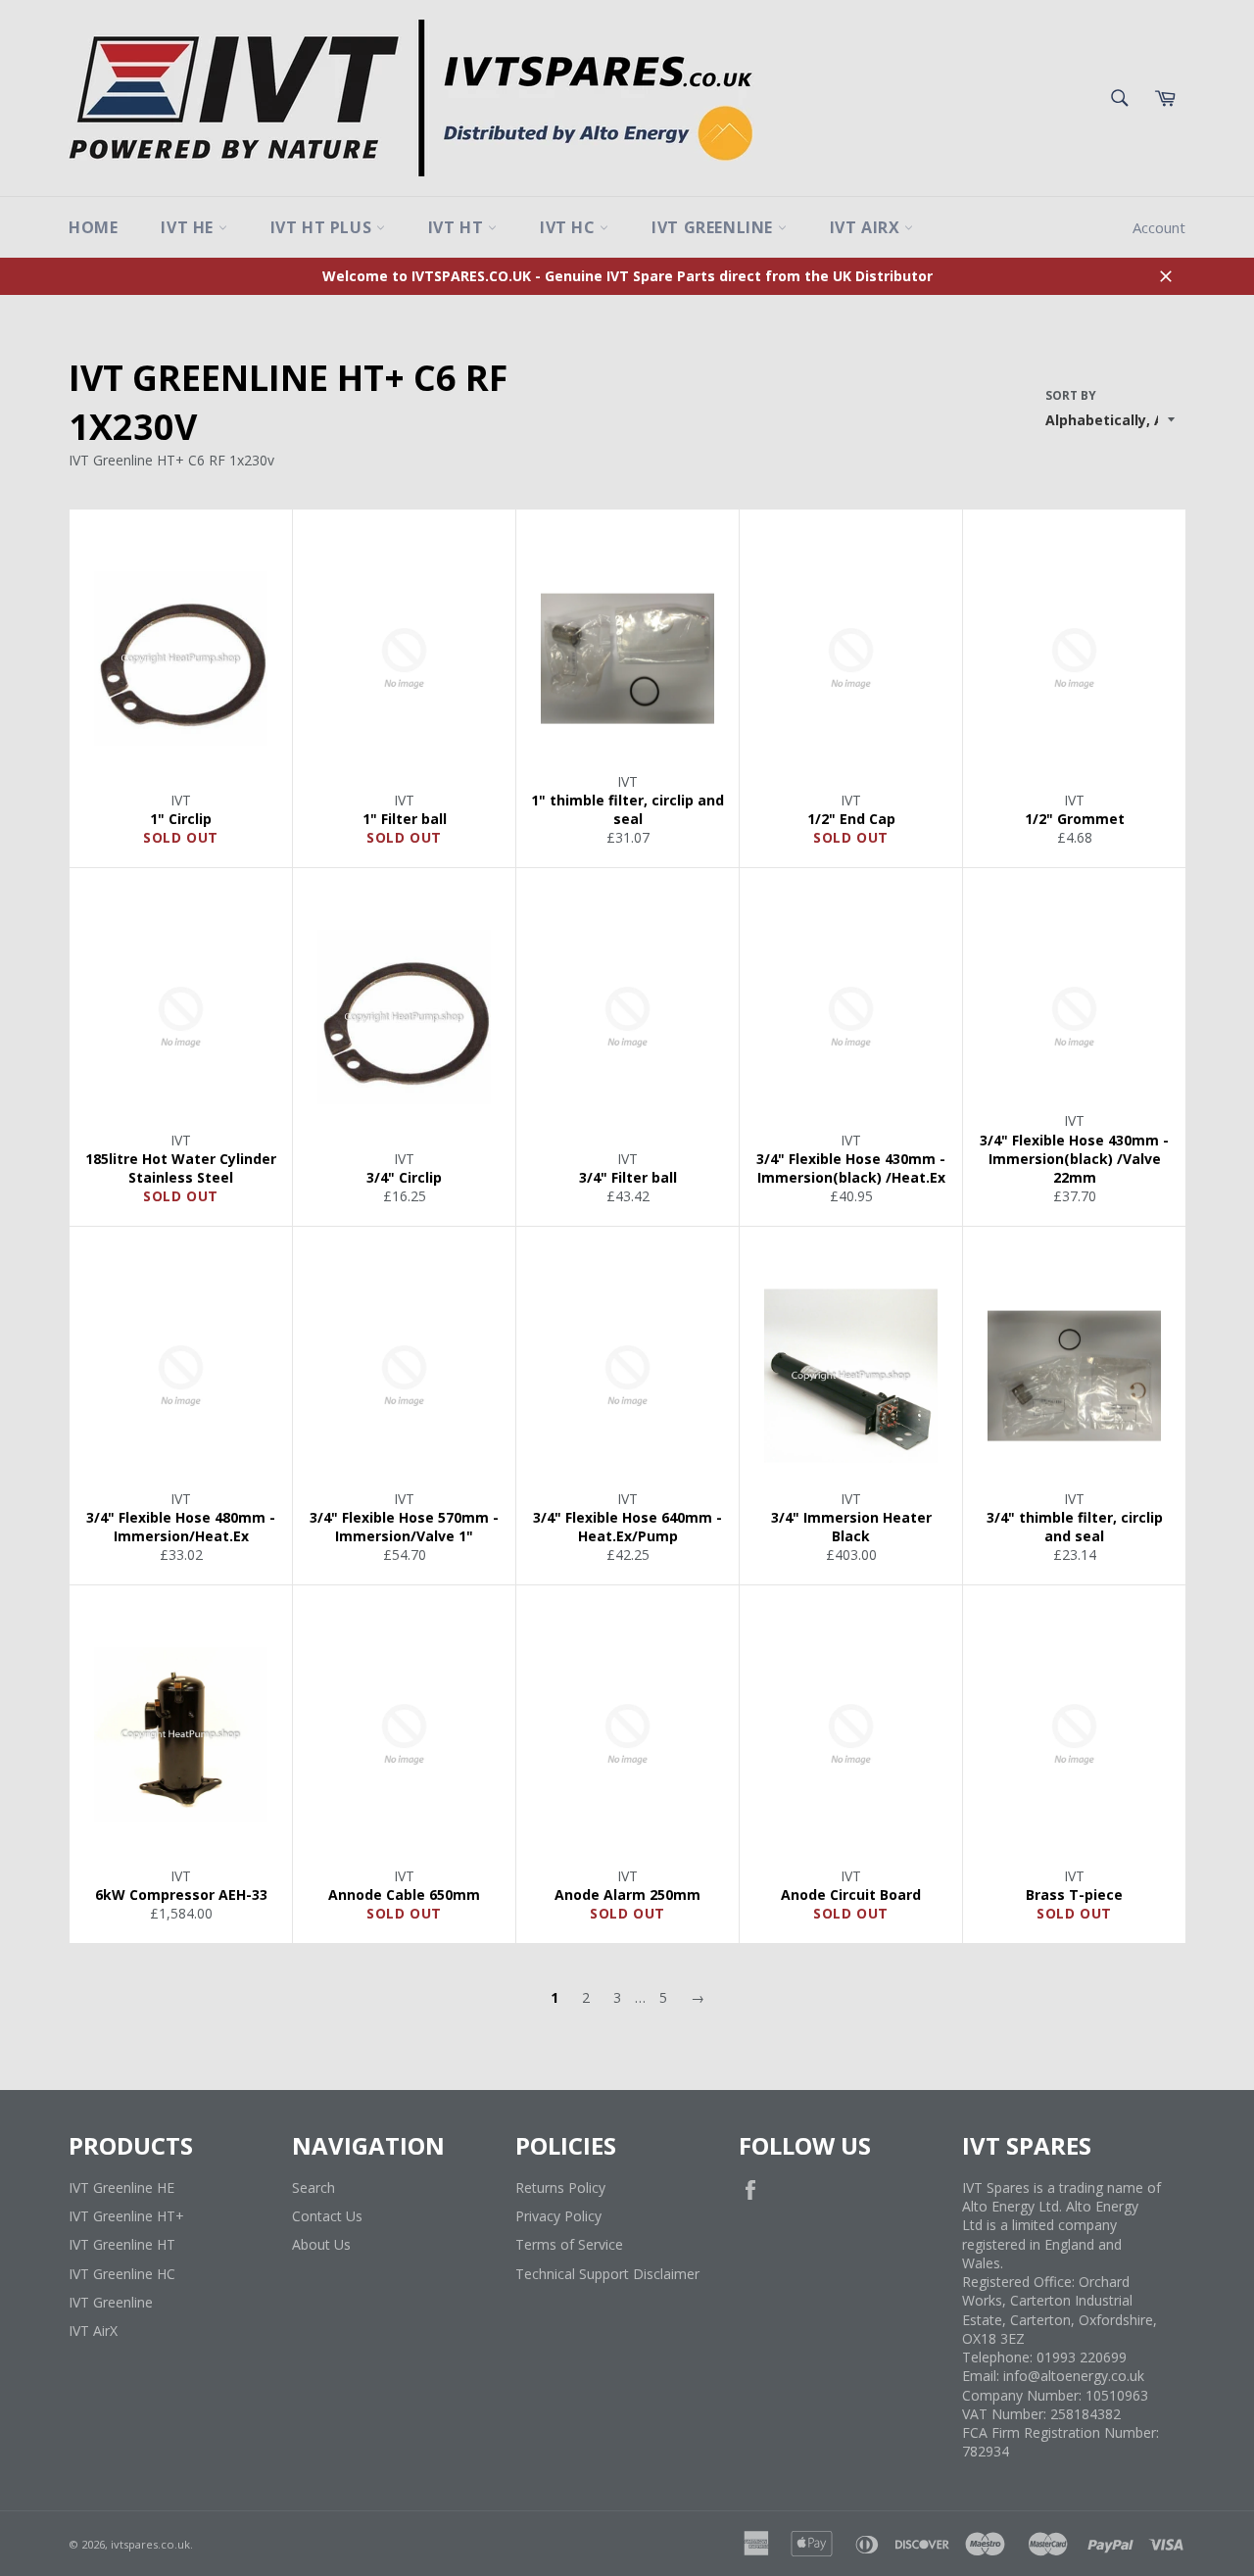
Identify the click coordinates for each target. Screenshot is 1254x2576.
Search (313, 2187)
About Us (321, 2244)
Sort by (1071, 396)
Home (93, 227)
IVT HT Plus (323, 227)
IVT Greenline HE (121, 2187)
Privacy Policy (558, 2216)
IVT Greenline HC (122, 2274)
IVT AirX (867, 227)
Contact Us (327, 2216)
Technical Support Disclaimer (607, 2274)
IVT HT (458, 227)
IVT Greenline (714, 227)
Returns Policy (560, 2187)
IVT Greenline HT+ (126, 2216)
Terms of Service (569, 2244)
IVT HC (570, 227)
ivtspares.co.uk (150, 2544)
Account (1159, 227)
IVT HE (189, 227)
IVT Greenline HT (122, 2244)
